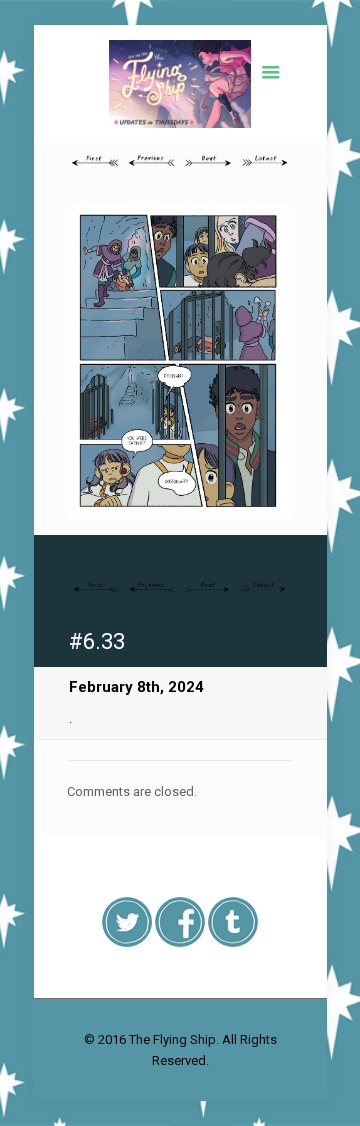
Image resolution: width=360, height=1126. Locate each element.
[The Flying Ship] (180, 84)
